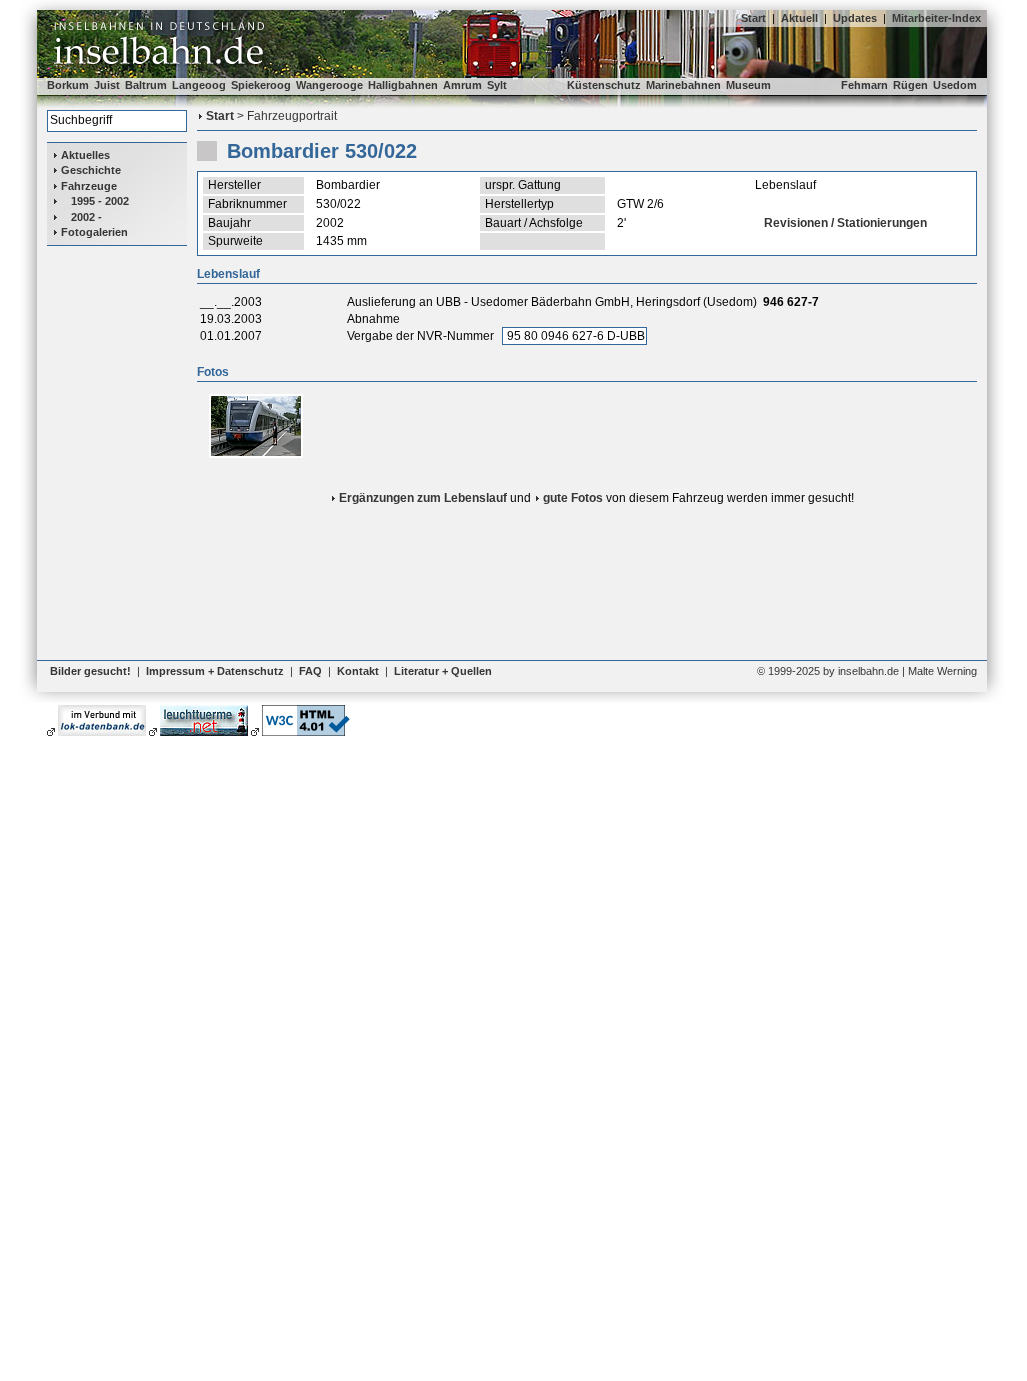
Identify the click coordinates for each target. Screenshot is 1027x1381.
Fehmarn (864, 85)
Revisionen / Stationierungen (845, 223)
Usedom (955, 85)
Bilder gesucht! (90, 671)
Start (753, 18)
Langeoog (199, 85)
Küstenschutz (604, 85)
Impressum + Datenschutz (215, 671)
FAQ (310, 671)
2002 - (86, 217)
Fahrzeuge (89, 186)
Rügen (910, 85)
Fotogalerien (94, 232)
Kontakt (358, 671)
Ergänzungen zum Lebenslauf (423, 498)
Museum (748, 85)
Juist (107, 85)
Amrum (462, 85)
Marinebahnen (683, 85)
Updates (855, 18)
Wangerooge (329, 85)
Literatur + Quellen (443, 671)
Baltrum (146, 85)
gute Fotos (573, 498)
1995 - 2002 (100, 201)
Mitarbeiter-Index (936, 18)
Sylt (497, 85)
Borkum (68, 85)
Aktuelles (85, 155)
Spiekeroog (261, 85)
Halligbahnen (403, 85)
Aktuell (799, 18)
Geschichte (91, 170)
